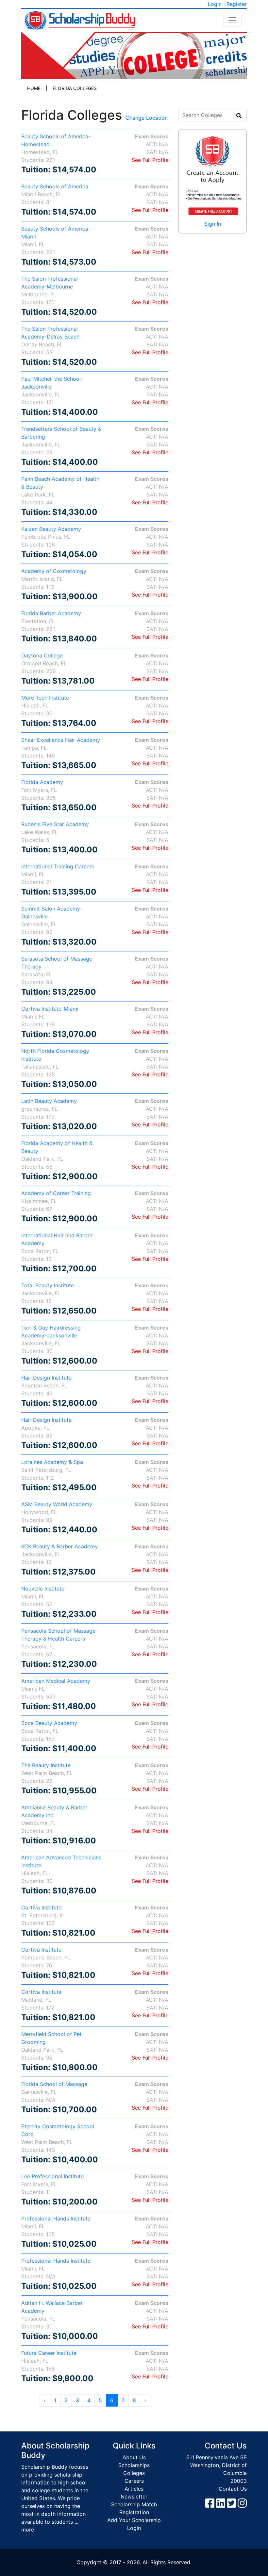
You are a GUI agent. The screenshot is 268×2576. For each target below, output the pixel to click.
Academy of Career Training (56, 1193)
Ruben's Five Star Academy (55, 824)
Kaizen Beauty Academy (51, 529)
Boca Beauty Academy (49, 1723)
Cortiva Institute (41, 1907)
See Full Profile (150, 160)
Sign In (213, 224)
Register (237, 4)
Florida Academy (42, 782)
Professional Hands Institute (56, 2219)
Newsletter (134, 2497)
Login (215, 4)
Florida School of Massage (54, 2084)
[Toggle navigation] (232, 20)
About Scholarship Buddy (55, 2450)
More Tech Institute (45, 698)
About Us (134, 2457)
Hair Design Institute (46, 1378)
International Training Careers (58, 866)
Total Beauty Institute (48, 1285)
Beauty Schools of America (55, 186)
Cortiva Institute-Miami (50, 1009)
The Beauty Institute (46, 1765)
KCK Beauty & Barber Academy (59, 1546)
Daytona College (42, 655)
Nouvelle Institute (43, 1589)
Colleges (134, 2473)
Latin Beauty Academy (49, 1101)
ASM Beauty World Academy (57, 1504)
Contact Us (233, 2489)
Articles (134, 2489)
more (28, 2530)
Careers (134, 2481)
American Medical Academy (56, 1681)
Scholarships (134, 2465)
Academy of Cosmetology (54, 571)
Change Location (147, 118)
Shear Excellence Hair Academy (61, 740)
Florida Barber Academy (51, 613)
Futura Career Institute (49, 2353)
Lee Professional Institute (52, 2176)
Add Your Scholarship (134, 2520)
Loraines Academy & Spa (52, 1462)
